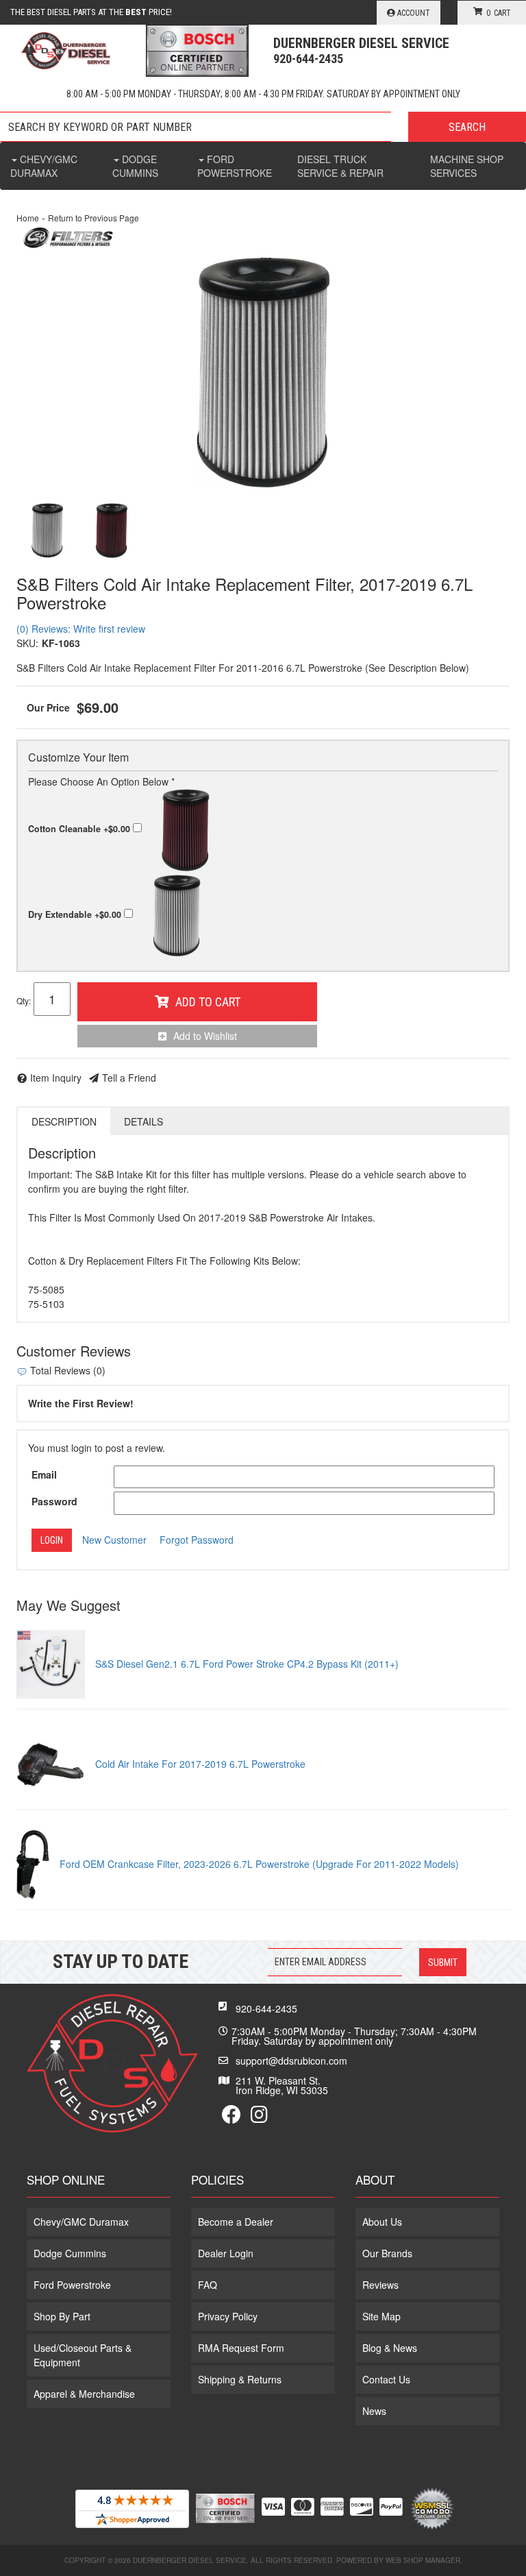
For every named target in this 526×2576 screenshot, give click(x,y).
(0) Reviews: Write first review (81, 629)
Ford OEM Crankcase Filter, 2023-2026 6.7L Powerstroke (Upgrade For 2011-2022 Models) (259, 1864)
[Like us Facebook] (231, 2117)
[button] (263, 127)
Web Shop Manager (423, 2560)
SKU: (27, 643)
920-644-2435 (266, 2008)
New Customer (114, 1540)
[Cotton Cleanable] (112, 531)
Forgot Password (197, 1540)
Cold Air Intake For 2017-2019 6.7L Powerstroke (200, 1764)
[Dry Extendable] (263, 373)
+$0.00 (80, 829)
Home (28, 218)
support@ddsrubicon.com (291, 2061)
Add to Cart (208, 1002)
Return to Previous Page (93, 218)
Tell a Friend (129, 1078)
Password (54, 1501)
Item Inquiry (56, 1078)
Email (44, 1474)
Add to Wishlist (205, 1036)
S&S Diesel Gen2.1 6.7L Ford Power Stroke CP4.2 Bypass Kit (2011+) (247, 1664)
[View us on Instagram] (259, 2117)
